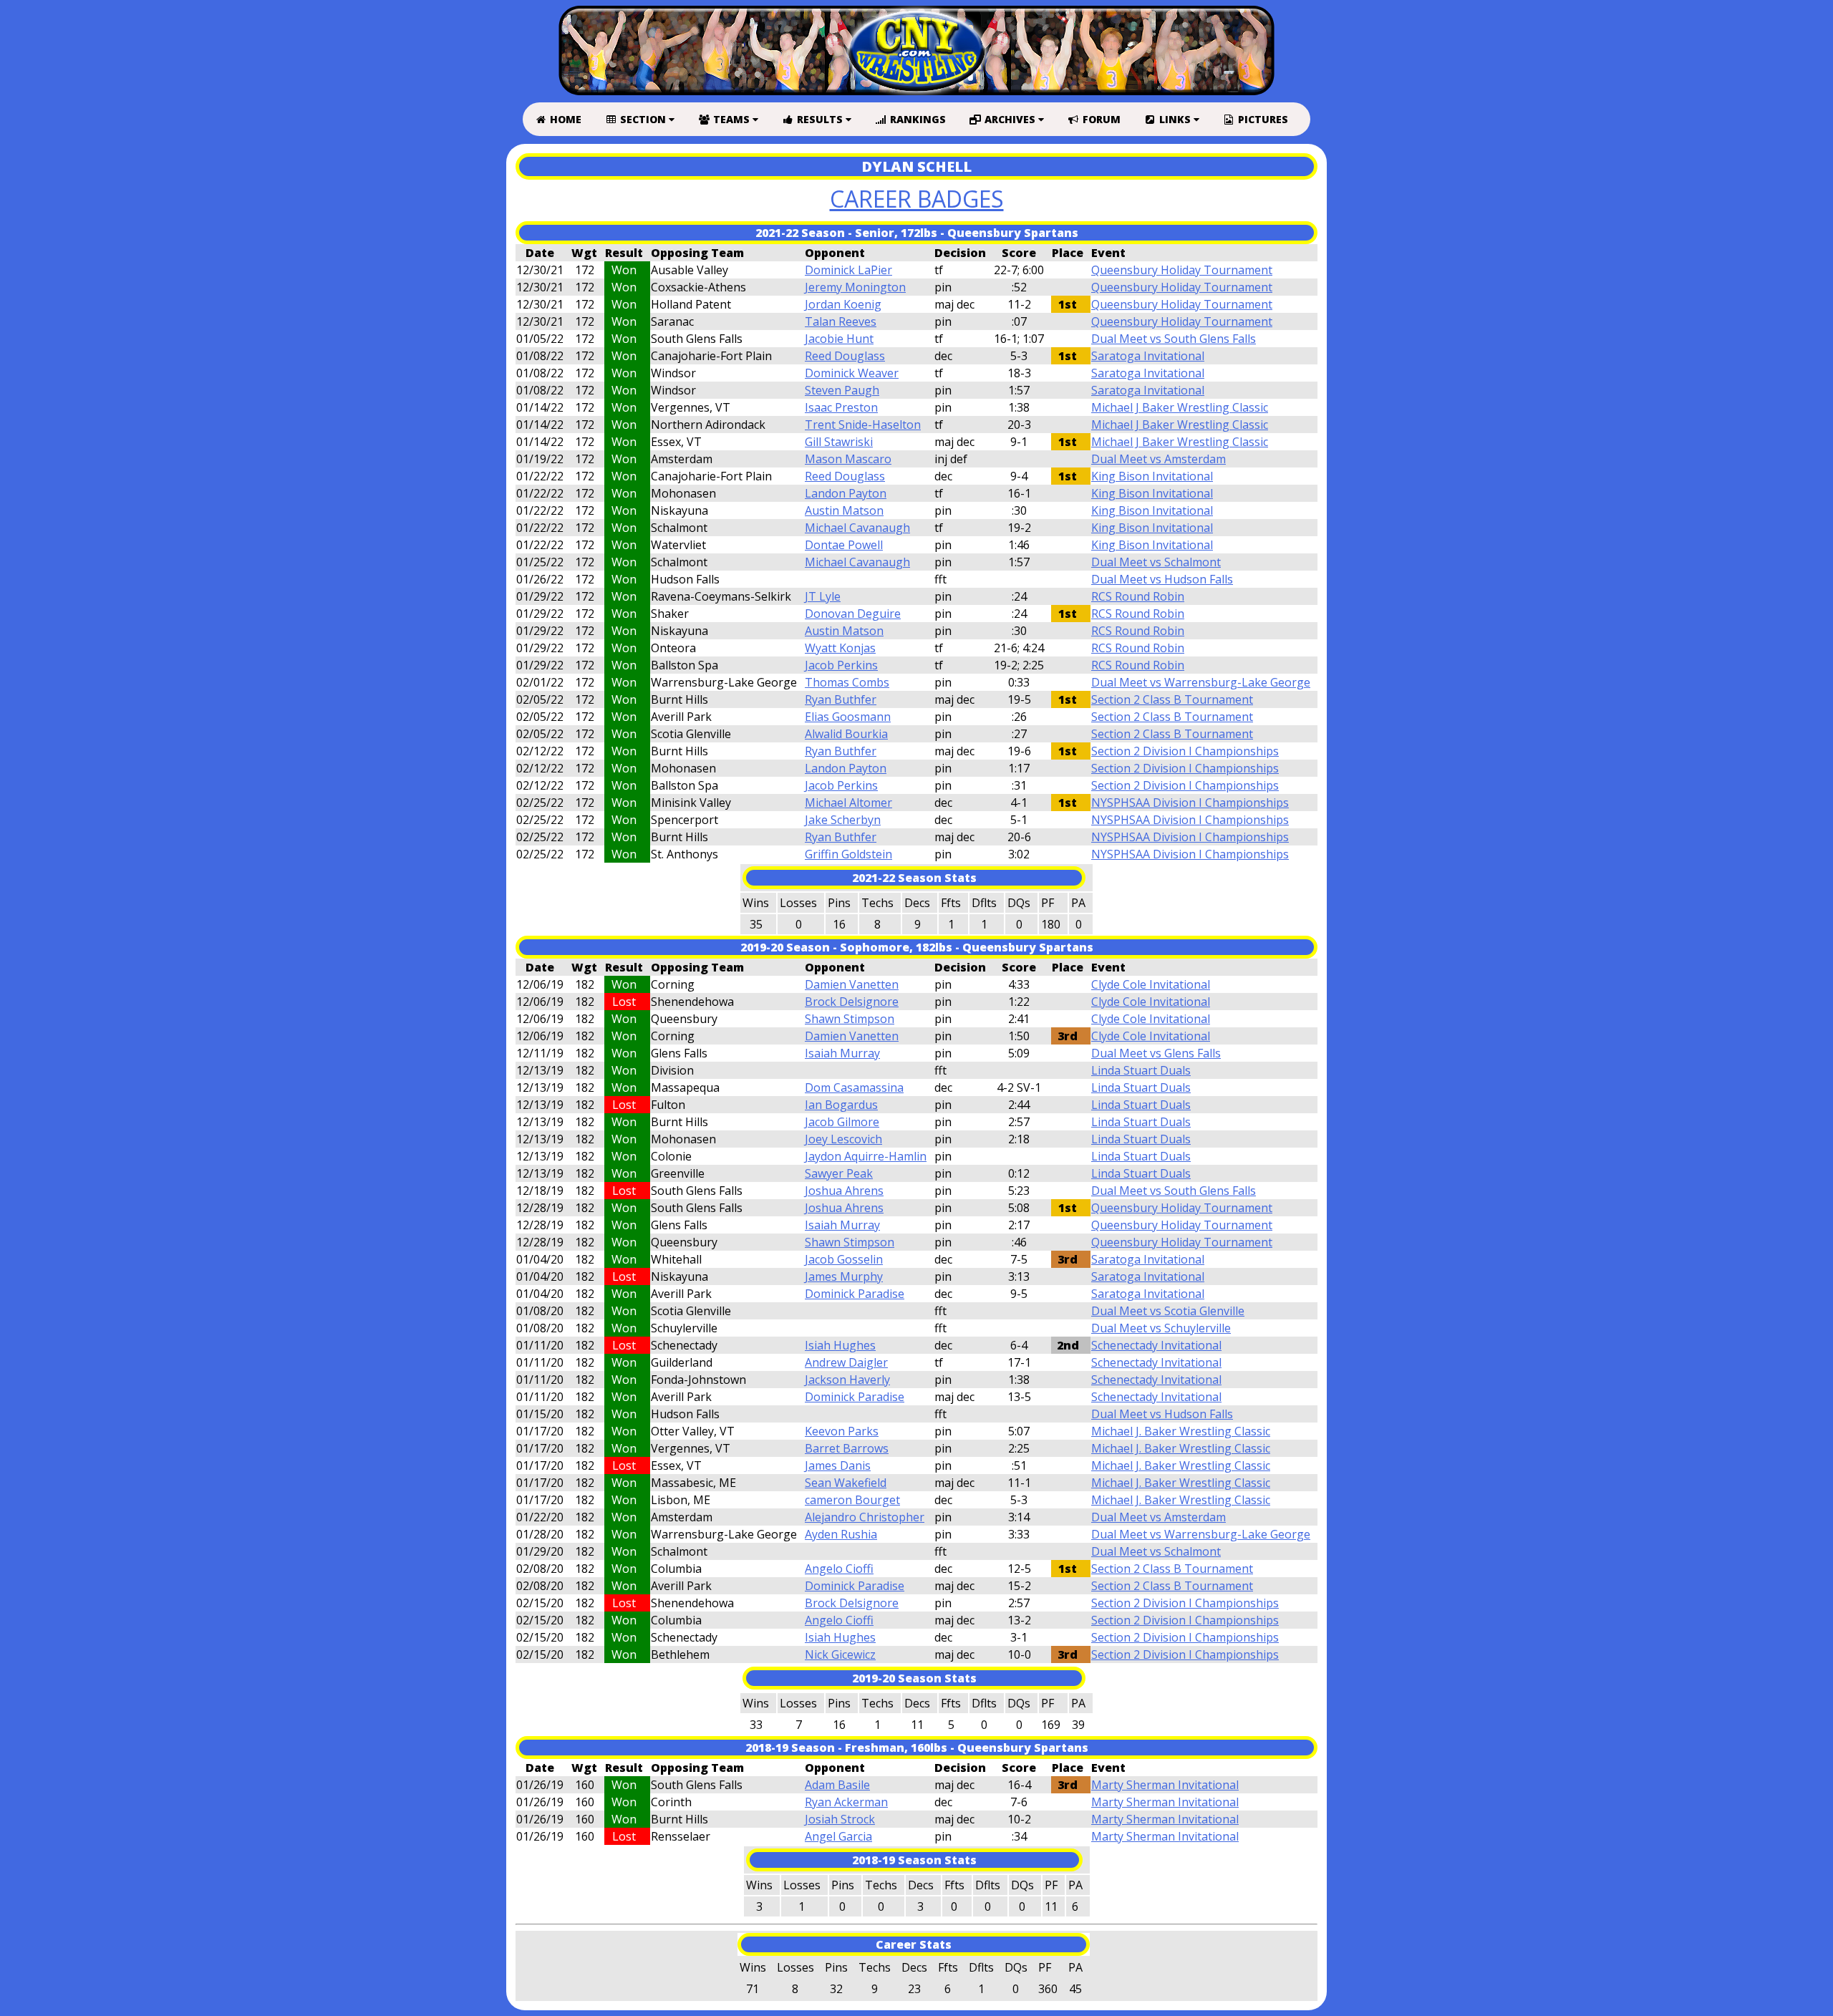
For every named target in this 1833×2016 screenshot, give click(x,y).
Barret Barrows (847, 1448)
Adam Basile (837, 1785)
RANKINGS (916, 119)
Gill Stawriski (839, 442)
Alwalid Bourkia (846, 734)
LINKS (1175, 119)
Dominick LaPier (848, 270)
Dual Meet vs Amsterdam (1159, 459)
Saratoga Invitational (1148, 356)
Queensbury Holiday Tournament (1182, 270)
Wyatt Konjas (840, 648)
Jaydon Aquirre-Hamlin (866, 1156)
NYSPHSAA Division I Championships (1190, 803)
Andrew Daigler (846, 1362)
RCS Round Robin (1138, 596)
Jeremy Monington (855, 287)
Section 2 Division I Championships (1185, 751)
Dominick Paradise (855, 1294)
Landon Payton (846, 493)
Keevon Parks (842, 1431)
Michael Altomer (848, 803)
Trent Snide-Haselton (863, 425)
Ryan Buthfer (841, 699)
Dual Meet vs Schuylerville (1161, 1328)
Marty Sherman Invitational (1165, 1785)
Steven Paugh (842, 390)
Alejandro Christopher (865, 1517)
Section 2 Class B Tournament (1172, 699)
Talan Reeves (841, 321)
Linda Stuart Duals (1141, 1070)
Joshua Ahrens (844, 1191)
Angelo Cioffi (839, 1569)
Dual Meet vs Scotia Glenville (1168, 1311)
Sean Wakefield (846, 1483)
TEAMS (731, 119)
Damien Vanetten (852, 984)
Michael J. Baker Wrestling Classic (1181, 1431)
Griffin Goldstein (848, 854)
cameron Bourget (852, 1500)
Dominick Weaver (852, 373)
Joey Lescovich (843, 1139)
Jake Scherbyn (843, 820)
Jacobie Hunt (839, 339)
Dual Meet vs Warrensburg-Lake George (1201, 682)
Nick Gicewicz (840, 1654)
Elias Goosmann (848, 717)
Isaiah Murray (842, 1053)
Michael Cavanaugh (857, 528)
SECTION (643, 119)
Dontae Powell (844, 545)
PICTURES (1262, 119)
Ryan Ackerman (846, 1802)
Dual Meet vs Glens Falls (1156, 1053)
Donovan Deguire (853, 614)
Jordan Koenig (843, 304)
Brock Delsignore (852, 1002)
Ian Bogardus (841, 1105)
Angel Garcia (838, 1836)
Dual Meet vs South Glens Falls (1174, 339)
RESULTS (820, 119)
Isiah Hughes (840, 1345)
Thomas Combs (847, 682)
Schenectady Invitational (1156, 1345)
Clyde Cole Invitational (1151, 984)
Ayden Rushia (841, 1534)
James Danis (838, 1465)
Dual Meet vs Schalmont (1156, 562)
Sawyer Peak (839, 1173)
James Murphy (844, 1276)
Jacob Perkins (841, 665)
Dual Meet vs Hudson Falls (1162, 579)
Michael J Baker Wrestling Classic (1180, 407)
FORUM (1100, 119)
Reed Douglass (845, 356)
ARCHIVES (1010, 119)
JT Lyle (823, 596)
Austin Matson (844, 510)
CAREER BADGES (917, 199)
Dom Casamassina (854, 1087)
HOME (564, 119)
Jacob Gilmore (842, 1122)
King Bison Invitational (1152, 476)
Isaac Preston (841, 407)
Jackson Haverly (847, 1380)
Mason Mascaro (848, 459)
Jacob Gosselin (844, 1259)
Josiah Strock (840, 1819)
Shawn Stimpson (850, 1019)
